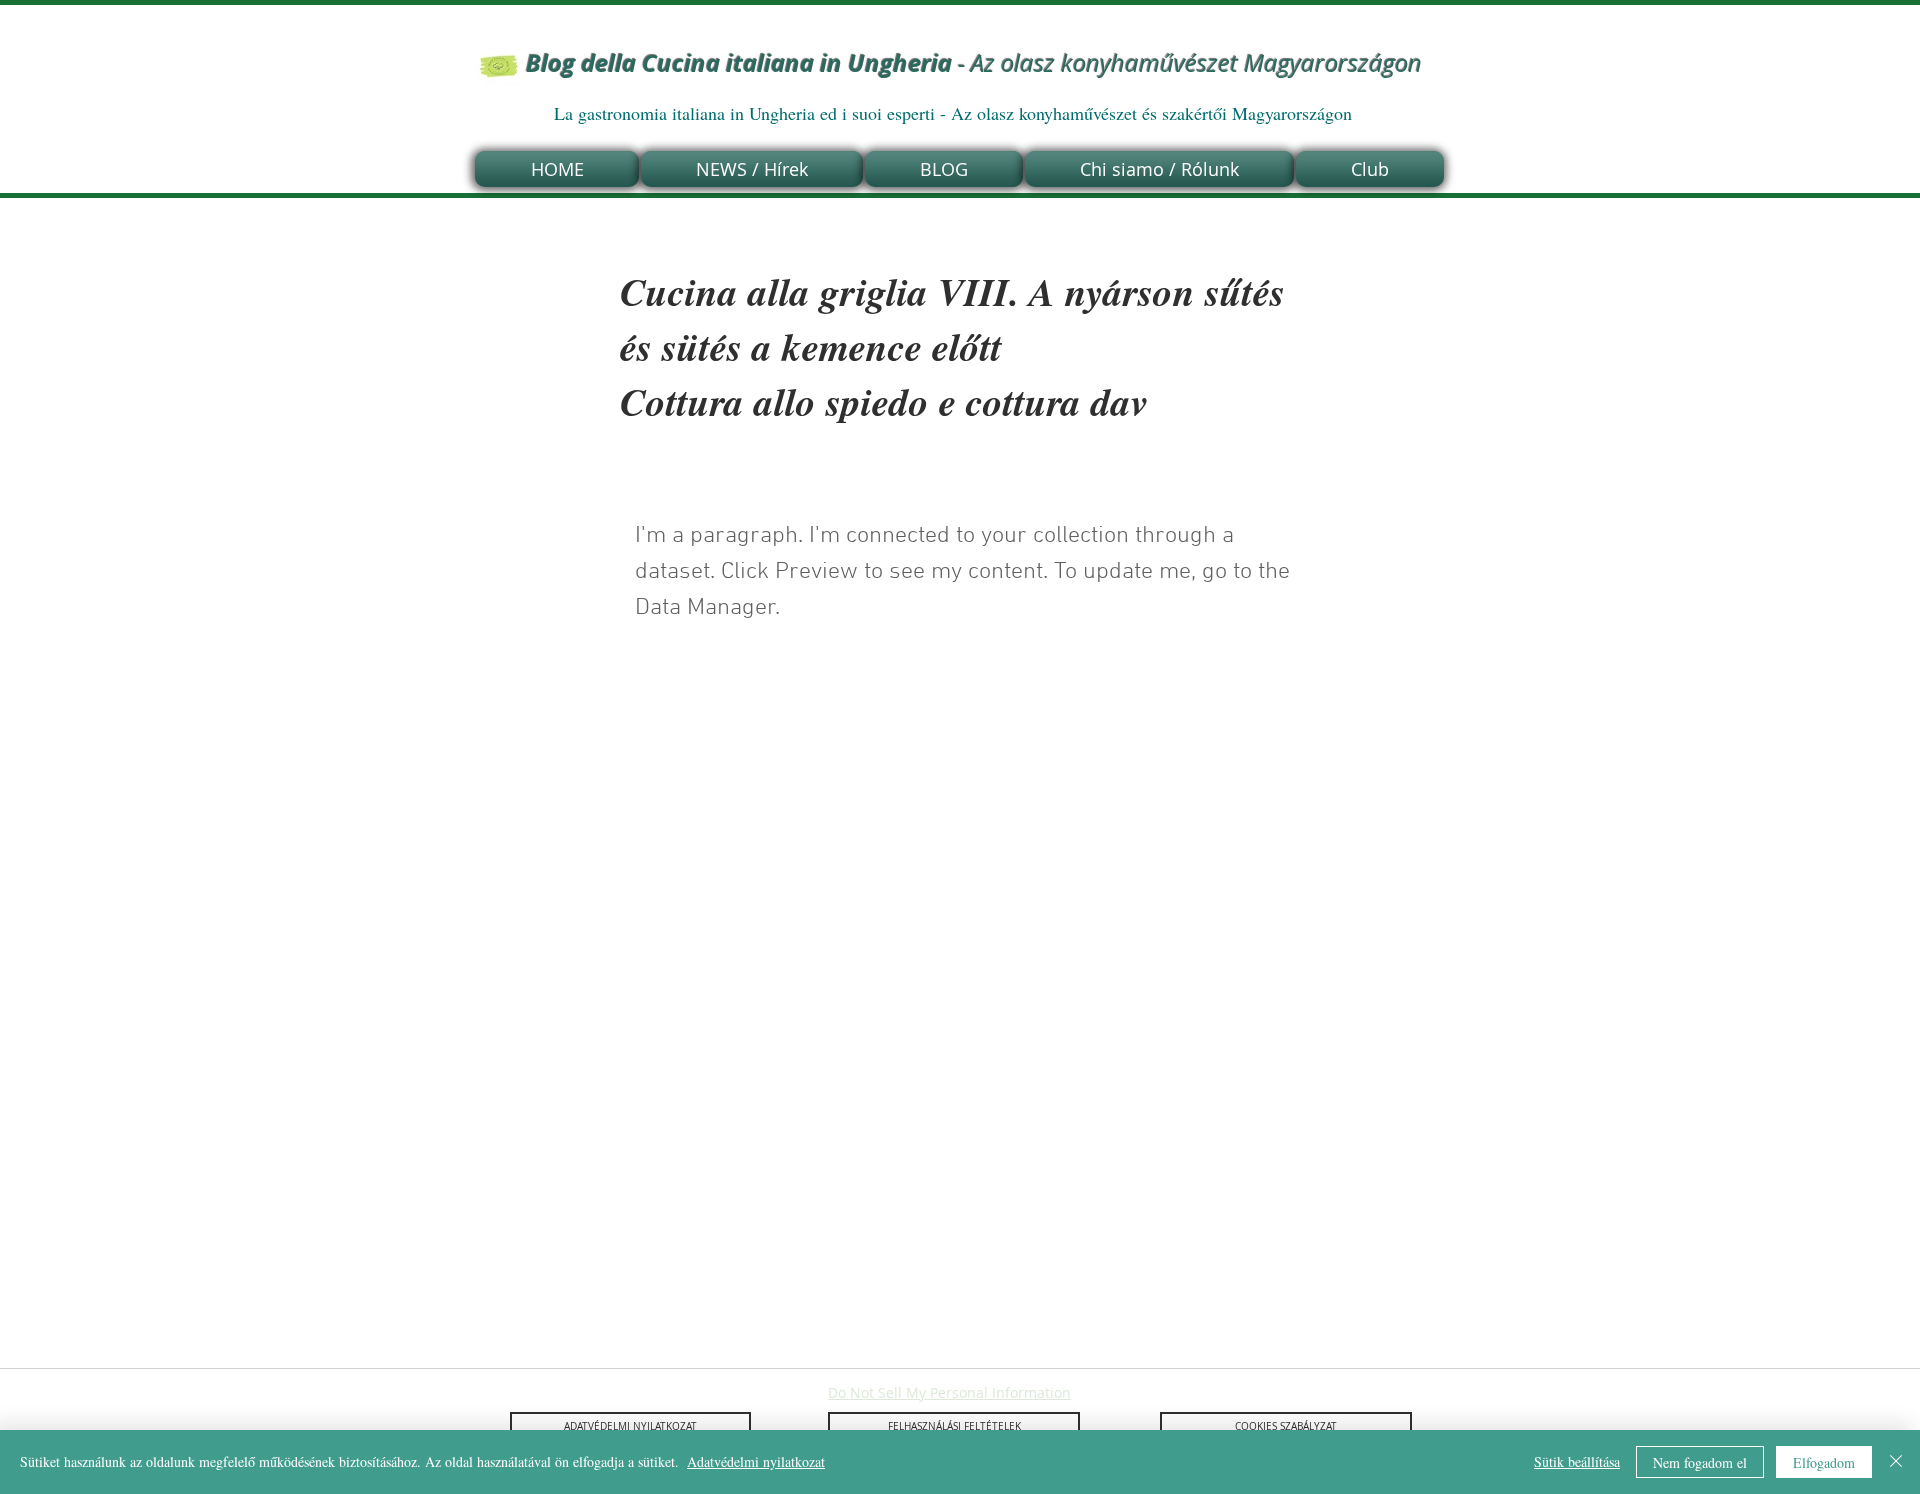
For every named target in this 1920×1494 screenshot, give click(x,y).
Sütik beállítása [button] (1577, 1461)
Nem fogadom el (1700, 1462)
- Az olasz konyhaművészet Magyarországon (974, 63)
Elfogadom (1824, 1462)
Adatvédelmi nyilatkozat (756, 1461)
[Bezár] (1896, 1462)
